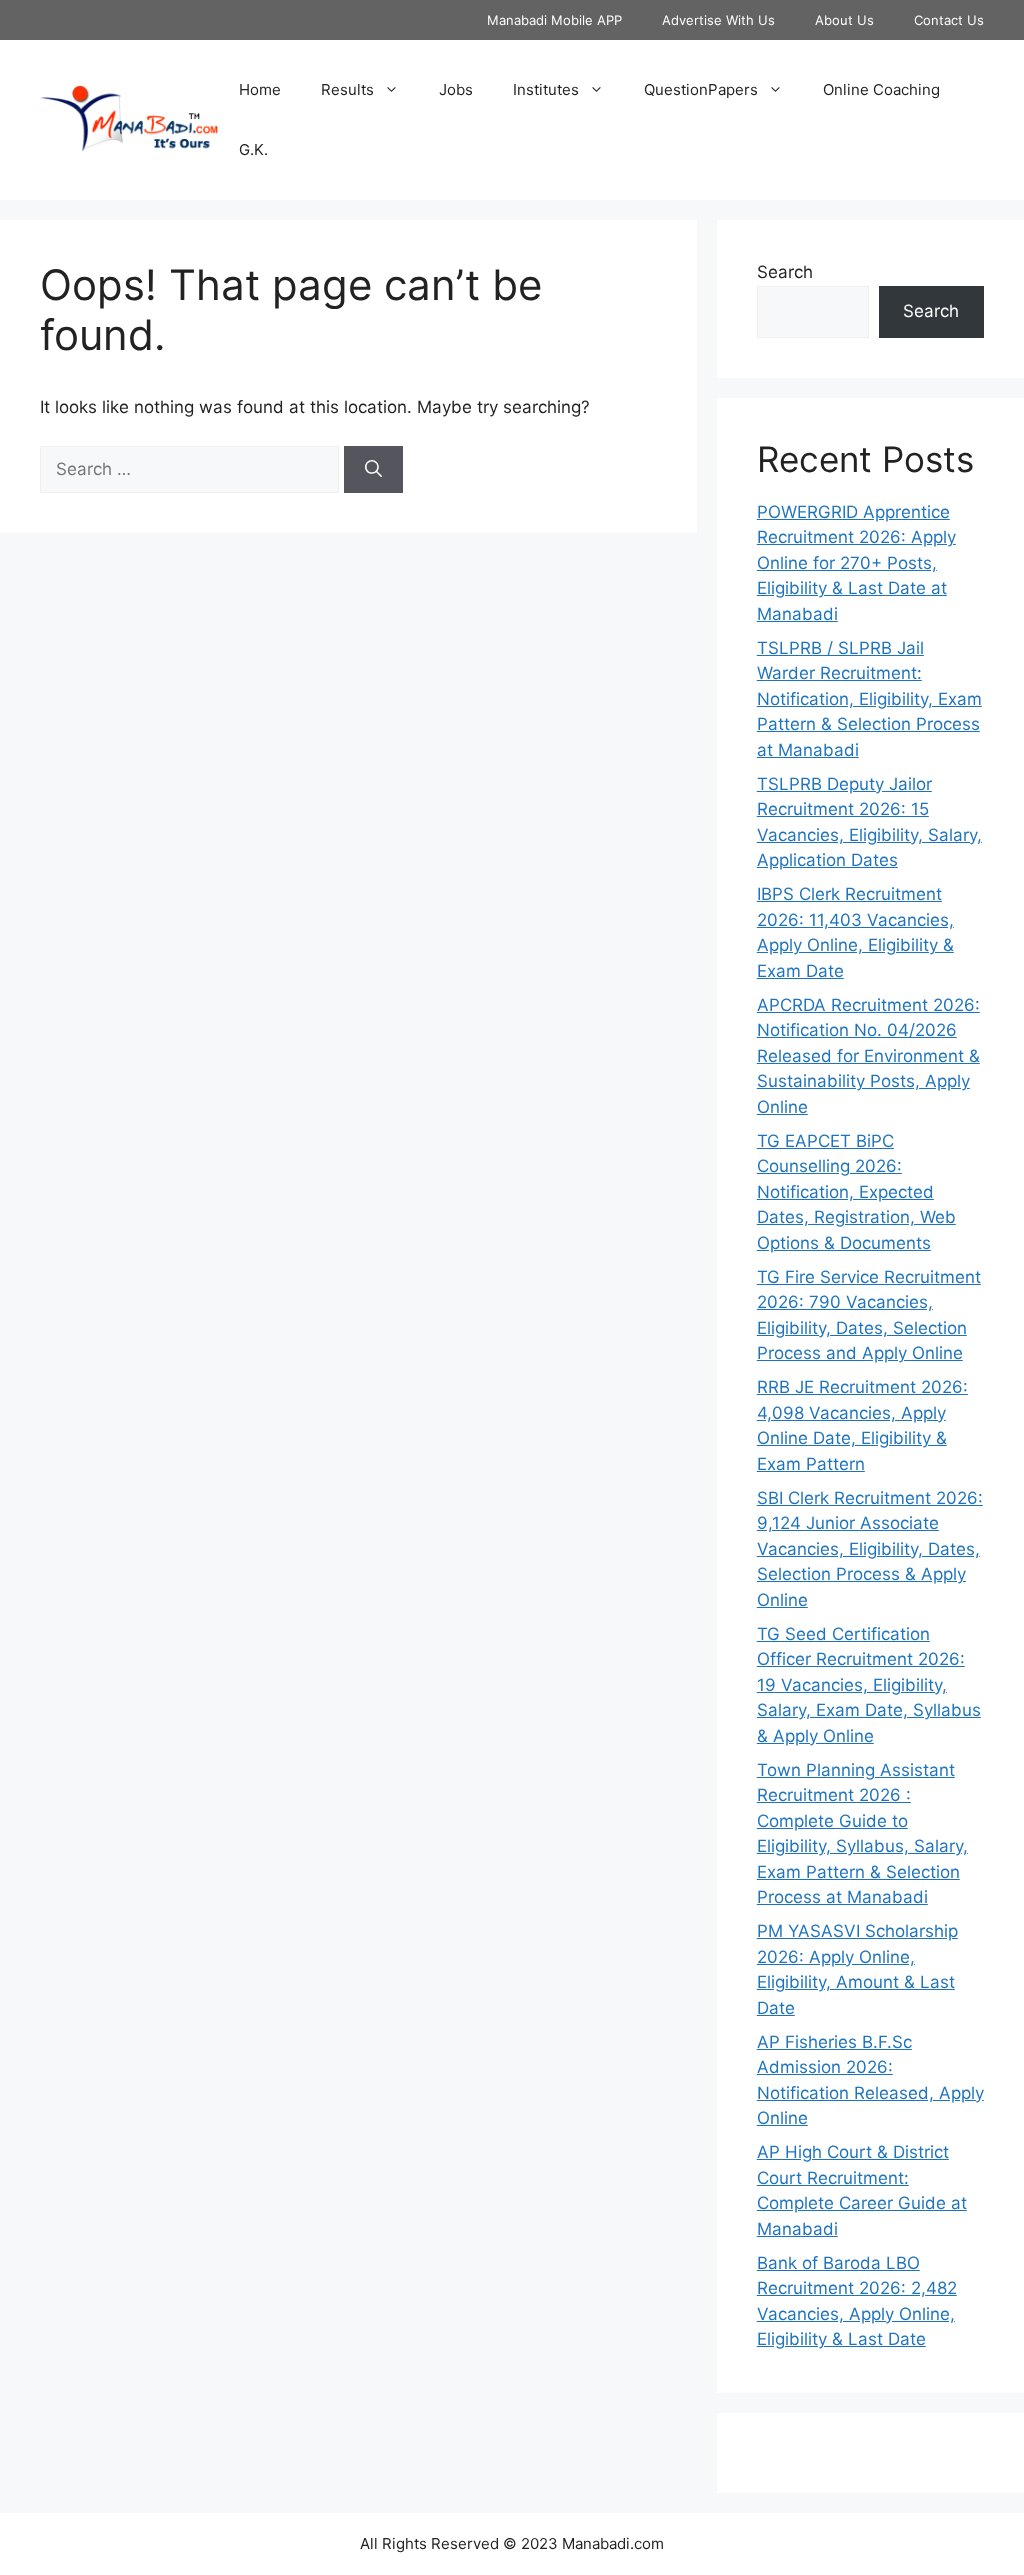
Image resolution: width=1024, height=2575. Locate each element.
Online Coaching (881, 89)
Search (785, 272)
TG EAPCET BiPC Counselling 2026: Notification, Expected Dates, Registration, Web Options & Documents (856, 1192)
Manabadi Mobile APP (554, 20)
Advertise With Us (718, 20)
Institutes (546, 89)
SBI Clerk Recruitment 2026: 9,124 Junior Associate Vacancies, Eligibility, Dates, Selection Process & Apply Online (870, 1549)
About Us (844, 20)
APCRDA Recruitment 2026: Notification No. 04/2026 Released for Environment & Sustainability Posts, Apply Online (868, 1056)
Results (347, 89)
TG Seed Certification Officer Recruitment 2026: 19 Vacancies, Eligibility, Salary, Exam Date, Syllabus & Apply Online (869, 1685)
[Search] (373, 470)
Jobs (456, 89)
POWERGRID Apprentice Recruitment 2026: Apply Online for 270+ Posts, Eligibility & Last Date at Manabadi (856, 563)
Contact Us (949, 20)
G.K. (253, 149)
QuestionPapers (701, 89)
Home (260, 89)
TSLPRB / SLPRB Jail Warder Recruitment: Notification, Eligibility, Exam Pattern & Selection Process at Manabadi (869, 699)
